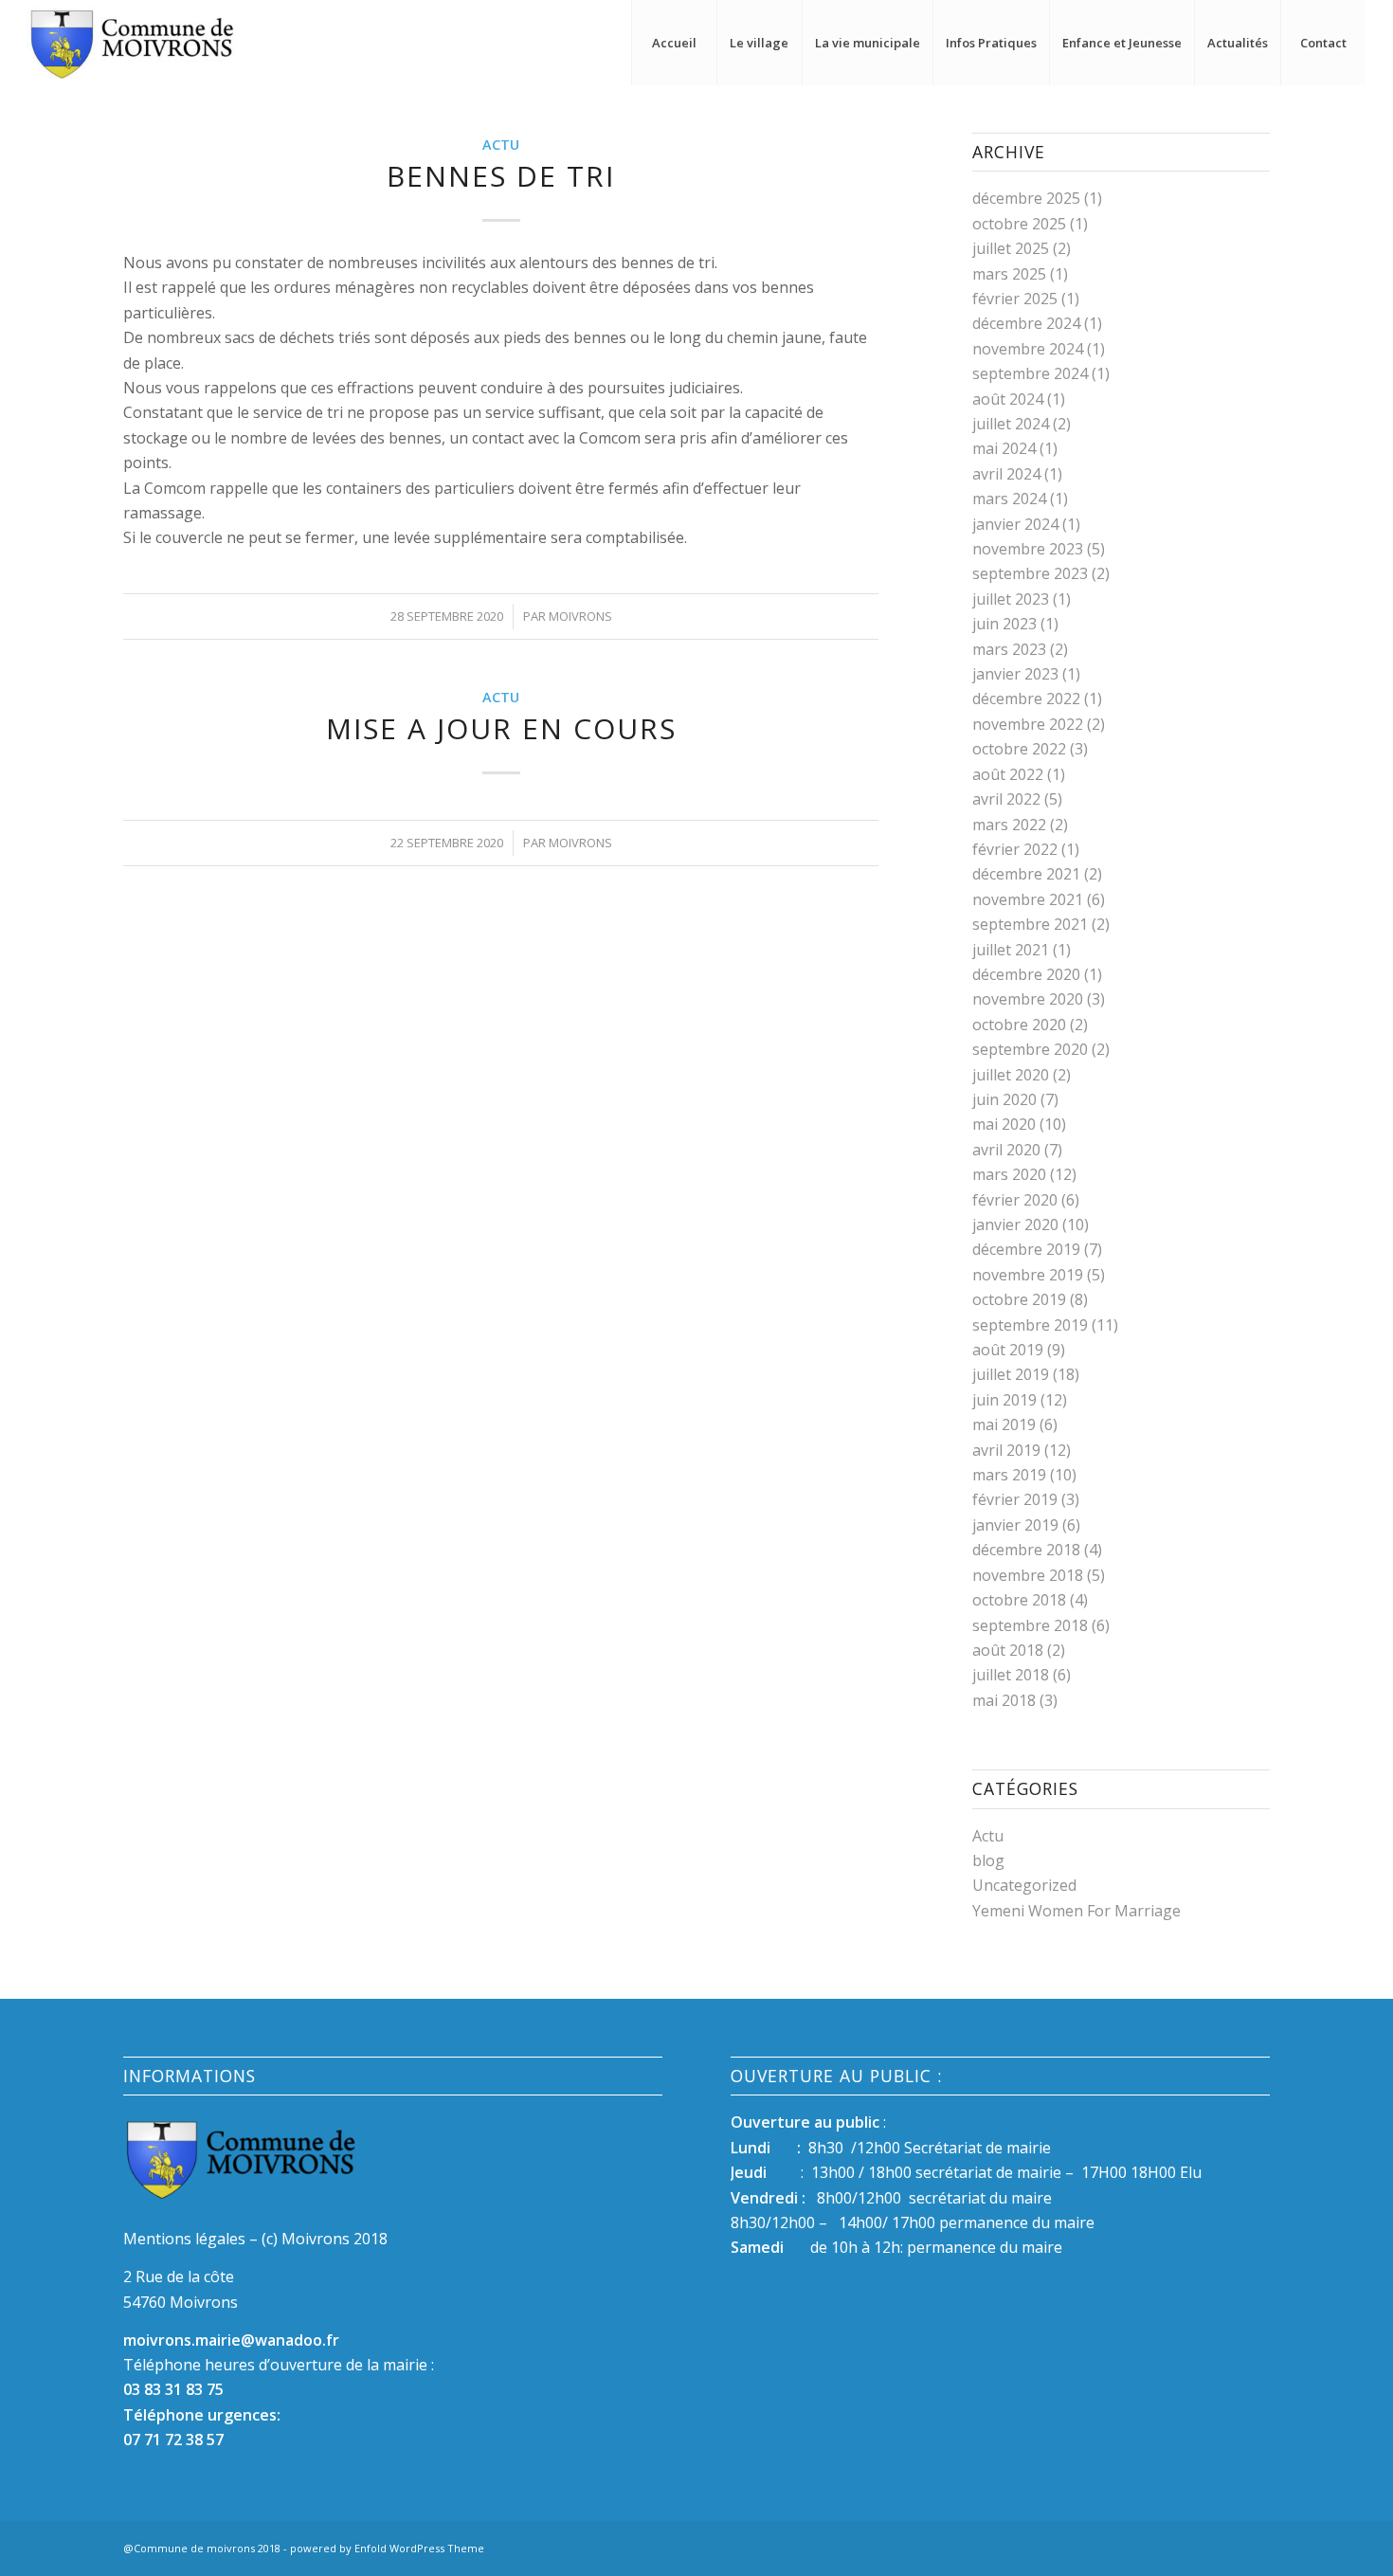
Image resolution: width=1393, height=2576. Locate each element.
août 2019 (1008, 1350)
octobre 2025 (1019, 224)
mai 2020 (1004, 1124)
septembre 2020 (1030, 1049)
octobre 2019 (1019, 1299)
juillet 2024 (1011, 424)
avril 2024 (1006, 474)
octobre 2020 (1019, 1025)
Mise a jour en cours (501, 728)
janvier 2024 (1015, 524)
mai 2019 (1004, 1424)
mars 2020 (1009, 1174)
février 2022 (1015, 849)
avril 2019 (1006, 1450)
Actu (501, 145)
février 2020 (1015, 1200)
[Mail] (1256, 2546)
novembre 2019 (1028, 1275)
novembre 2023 (1028, 549)
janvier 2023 (1015, 674)
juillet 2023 (1011, 599)
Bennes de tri (501, 176)
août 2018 (1008, 1650)
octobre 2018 (1019, 1600)
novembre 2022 (1028, 724)
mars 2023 (1009, 649)
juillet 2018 (1011, 1675)
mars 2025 (1009, 274)
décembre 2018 (1026, 1550)
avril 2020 (1006, 1150)
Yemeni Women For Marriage (1076, 1911)
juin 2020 (1004, 1099)
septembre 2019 (1030, 1325)
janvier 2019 (1015, 1525)
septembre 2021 (1030, 924)
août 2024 (1008, 399)
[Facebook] (1227, 2546)
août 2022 (1008, 774)
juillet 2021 (1011, 950)
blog (988, 1860)
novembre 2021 (1028, 899)
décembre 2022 (1026, 698)
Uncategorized (1024, 1885)
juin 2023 (1004, 624)
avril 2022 (1006, 799)
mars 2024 (1009, 499)
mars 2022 (1009, 825)
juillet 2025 (1011, 248)
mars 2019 (1009, 1475)
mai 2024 (1004, 448)
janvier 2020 (1015, 1225)
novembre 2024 (1028, 349)
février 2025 (1015, 299)
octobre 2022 (1019, 749)
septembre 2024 (1030, 373)
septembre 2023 (1030, 573)
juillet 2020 (1011, 1075)
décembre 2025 (1026, 198)
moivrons (580, 616)
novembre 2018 (1028, 1575)
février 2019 (1015, 1499)
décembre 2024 (1026, 323)
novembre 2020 (1028, 999)
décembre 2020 (1026, 974)
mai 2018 (1004, 1700)
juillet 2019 (1011, 1374)
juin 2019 (1004, 1400)
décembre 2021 (1026, 874)
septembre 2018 (1030, 1625)
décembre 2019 (1026, 1249)
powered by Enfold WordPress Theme (387, 2548)
